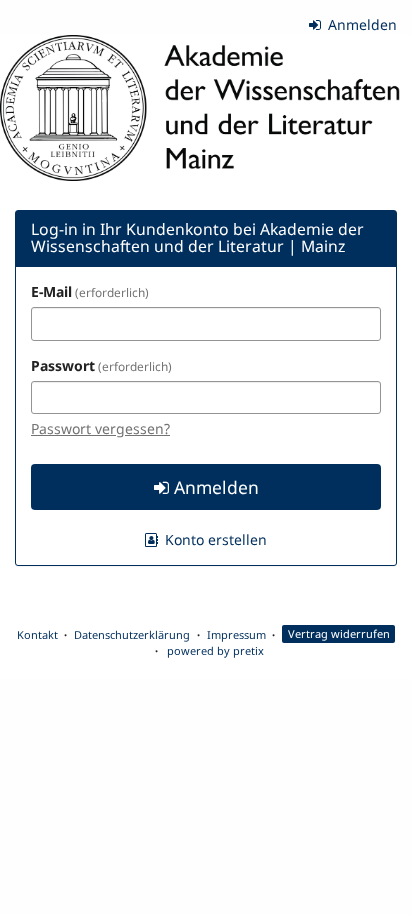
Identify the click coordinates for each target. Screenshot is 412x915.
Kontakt (37, 634)
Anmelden (360, 24)
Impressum (236, 634)
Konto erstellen (214, 539)
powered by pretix (215, 650)
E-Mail (88, 291)
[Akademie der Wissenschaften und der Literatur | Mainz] (206, 108)
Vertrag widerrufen (339, 634)
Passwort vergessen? (100, 428)
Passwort (99, 365)
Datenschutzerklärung (132, 634)
